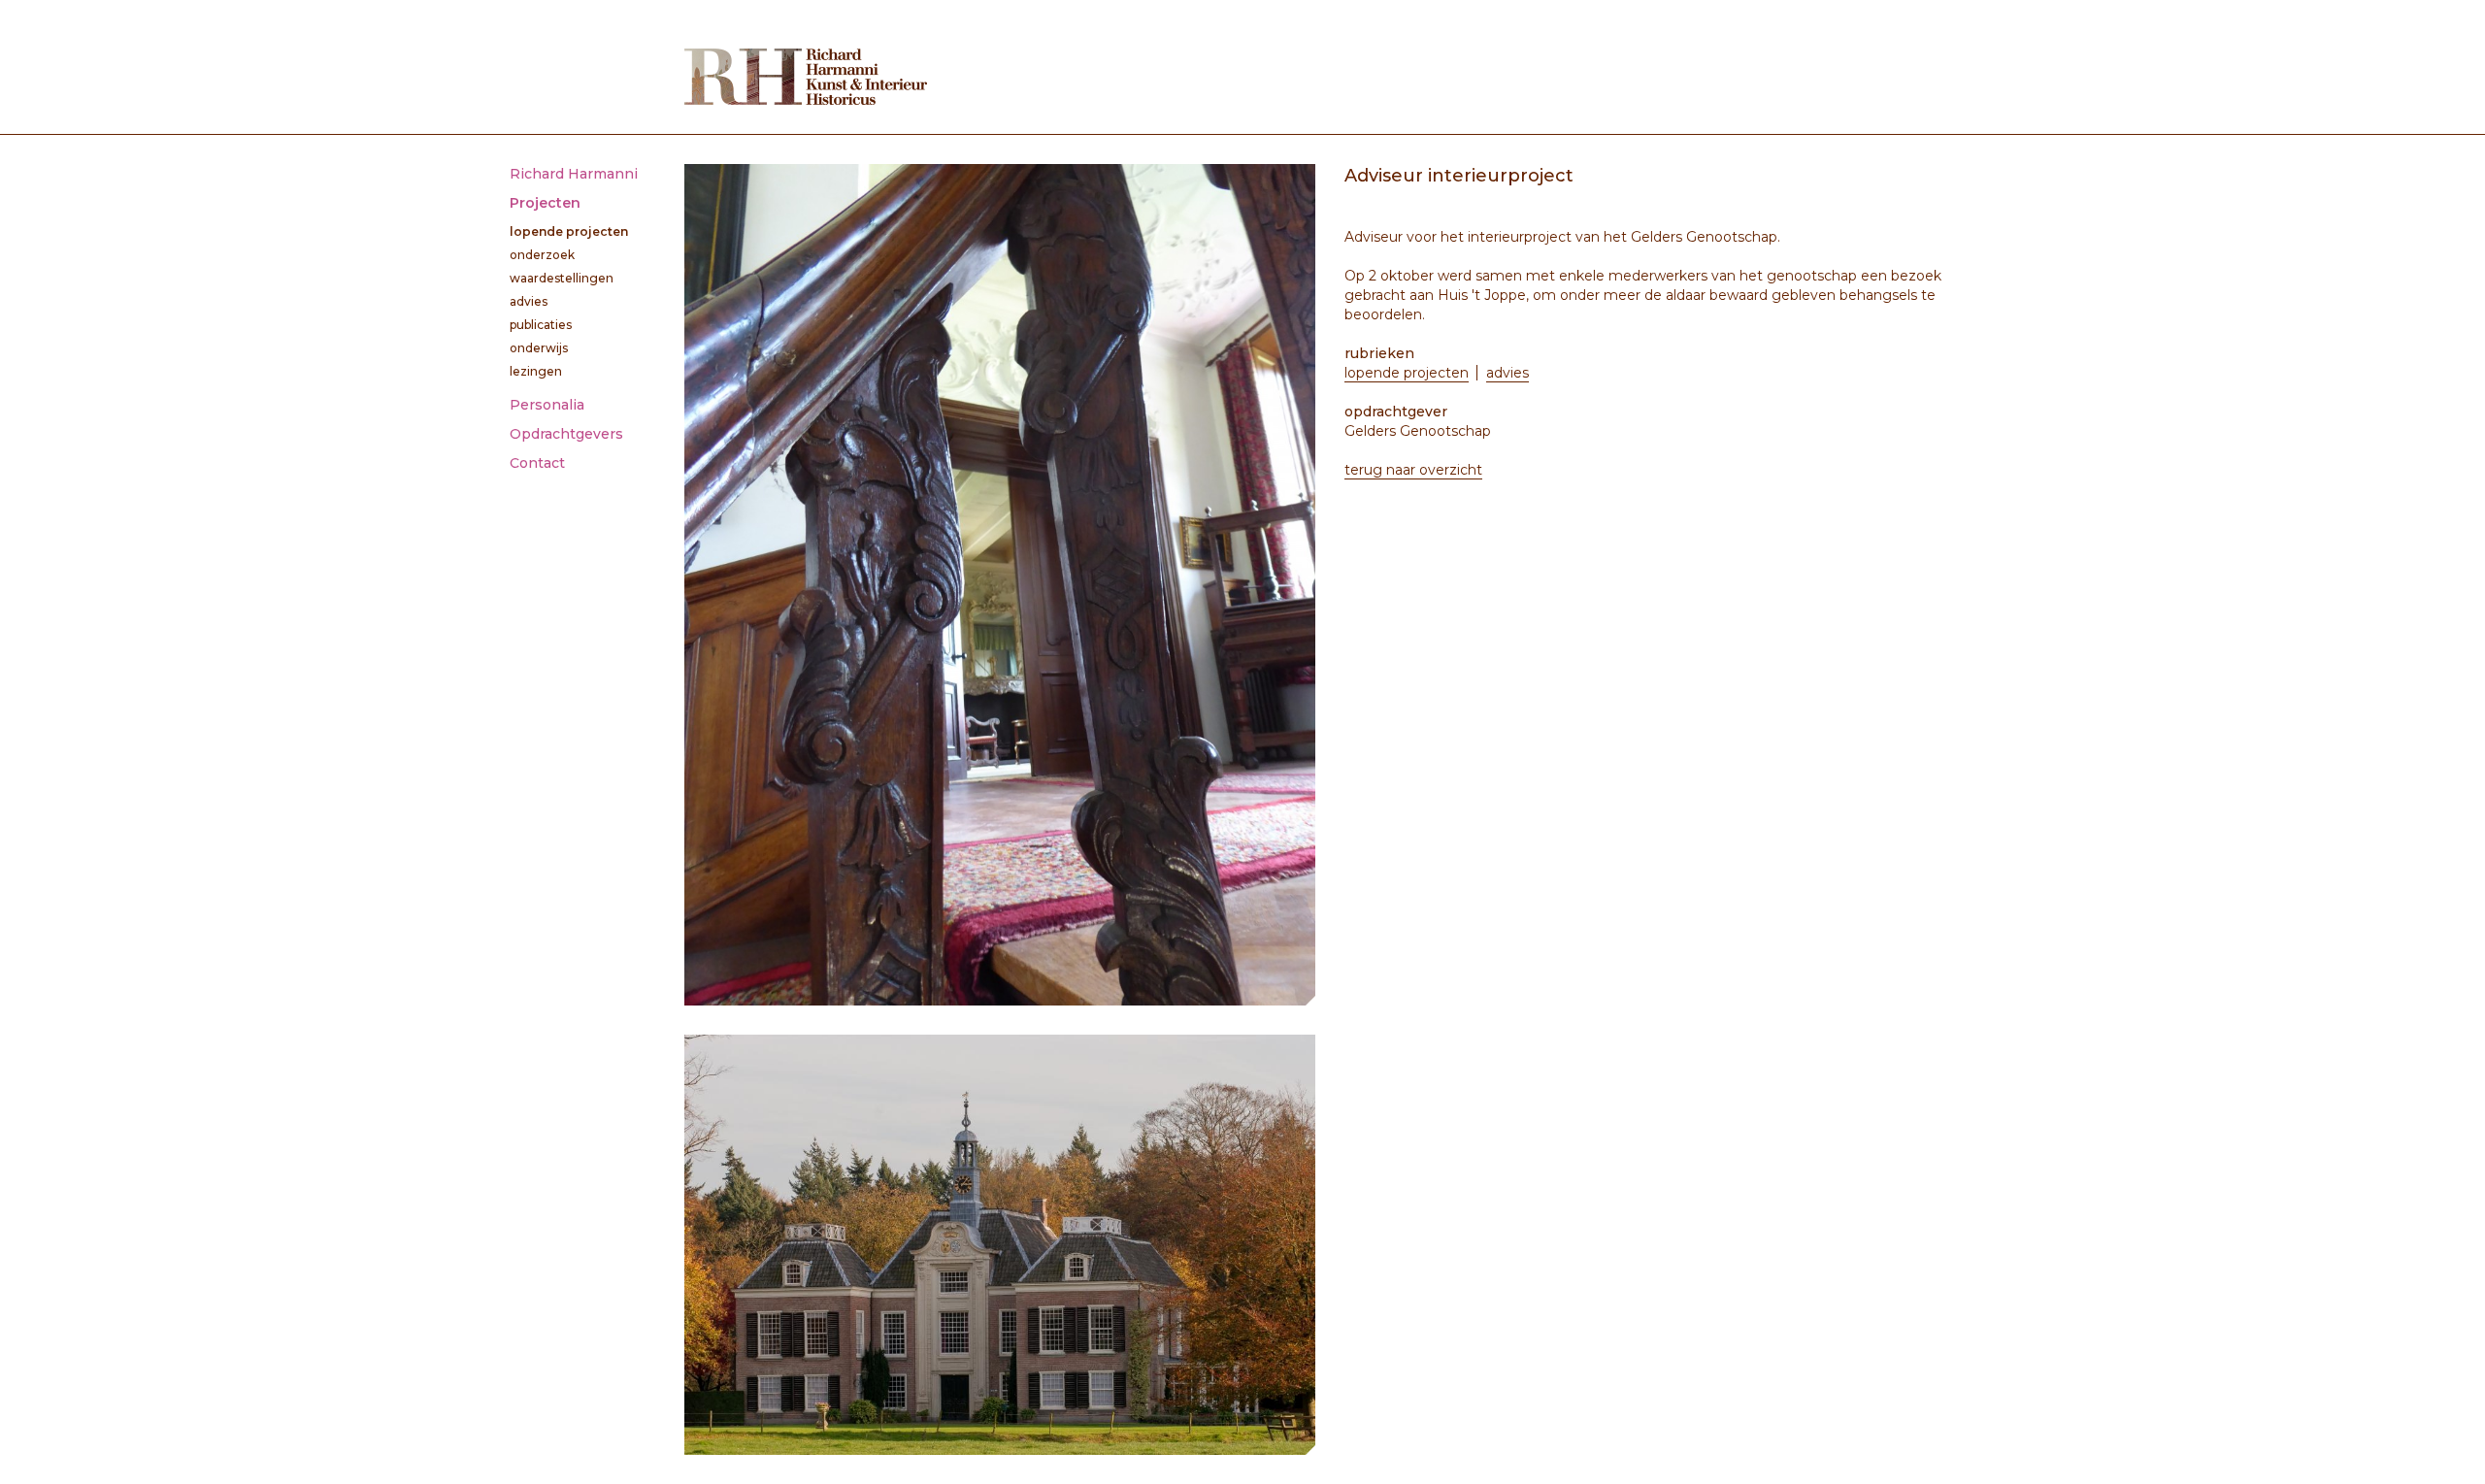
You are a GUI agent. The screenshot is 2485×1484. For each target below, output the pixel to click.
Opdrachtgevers (566, 434)
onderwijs (539, 348)
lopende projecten (569, 231)
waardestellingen (562, 278)
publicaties (541, 325)
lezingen (536, 371)
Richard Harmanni (574, 174)
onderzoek (542, 255)
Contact (537, 463)
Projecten (545, 203)
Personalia (547, 405)
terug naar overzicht (1413, 470)
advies (529, 301)
